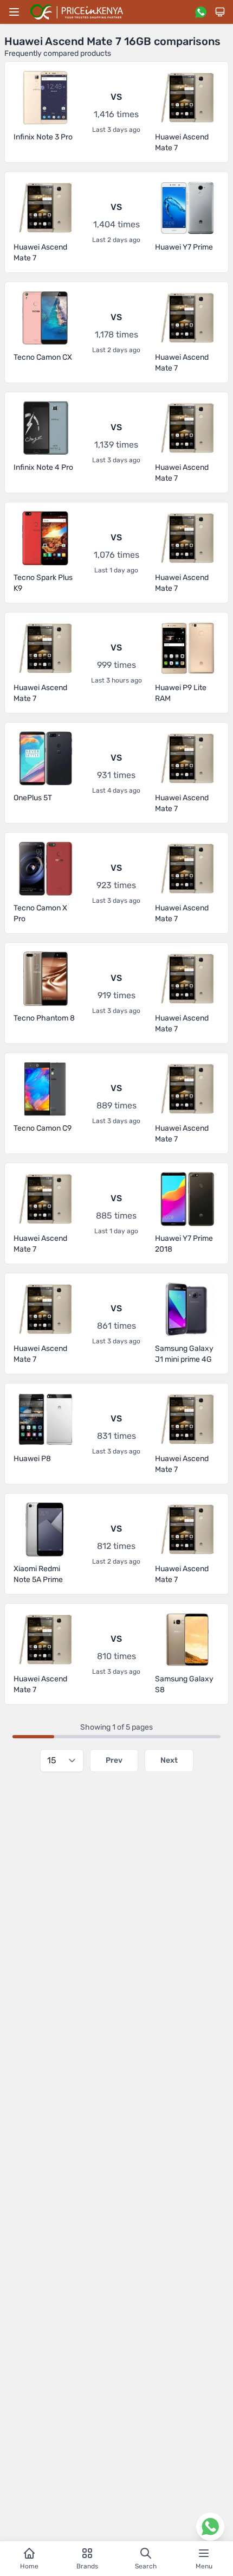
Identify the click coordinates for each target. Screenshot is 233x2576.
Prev (114, 1760)
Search (146, 2566)
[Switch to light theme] (220, 12)
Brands (87, 2566)
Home (29, 2566)
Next (169, 1760)
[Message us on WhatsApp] (200, 12)
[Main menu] (14, 12)
